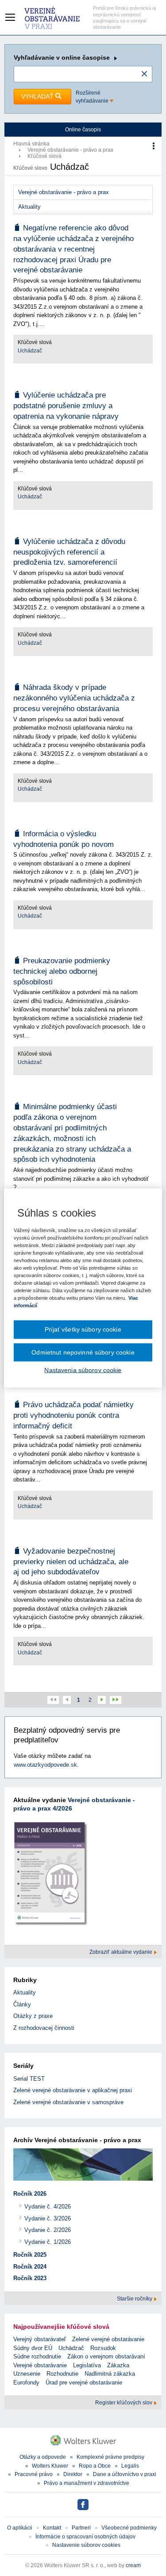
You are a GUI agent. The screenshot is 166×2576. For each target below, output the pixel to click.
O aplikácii (20, 2528)
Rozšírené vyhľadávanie (93, 97)
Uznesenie (27, 2374)
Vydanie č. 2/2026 (48, 2230)
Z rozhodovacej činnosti (44, 2028)
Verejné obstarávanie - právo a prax (70, 150)
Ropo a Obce (95, 2466)
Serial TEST (29, 2079)
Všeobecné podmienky (129, 2528)
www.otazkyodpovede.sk (45, 1765)
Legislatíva (87, 2365)
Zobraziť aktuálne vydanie (122, 1952)
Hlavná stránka (31, 144)
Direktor (73, 2474)
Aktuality (29, 207)
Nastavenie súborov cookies (86, 2545)
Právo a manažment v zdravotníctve (87, 2483)
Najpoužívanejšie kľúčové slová (61, 2327)
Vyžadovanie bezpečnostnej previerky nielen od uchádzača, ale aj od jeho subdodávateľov (71, 1562)
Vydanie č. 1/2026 (48, 2242)
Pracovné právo (34, 2474)
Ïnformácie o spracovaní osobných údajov (85, 2537)
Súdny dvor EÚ (33, 2348)
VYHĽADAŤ (38, 96)
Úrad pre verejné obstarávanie (84, 2383)
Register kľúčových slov (124, 2403)
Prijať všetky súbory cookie (83, 1329)
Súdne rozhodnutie (37, 2356)
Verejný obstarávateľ (40, 2339)
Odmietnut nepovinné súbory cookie (83, 1352)
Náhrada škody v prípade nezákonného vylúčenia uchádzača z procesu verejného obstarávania (74, 698)
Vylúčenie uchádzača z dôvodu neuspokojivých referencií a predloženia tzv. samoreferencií (69, 552)
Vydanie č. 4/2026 (48, 2207)
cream (133, 2565)
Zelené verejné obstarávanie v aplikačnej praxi (73, 2090)
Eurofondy (26, 2383)
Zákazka (118, 2365)
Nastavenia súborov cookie (83, 1370)
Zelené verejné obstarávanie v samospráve (68, 2102)
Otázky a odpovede (43, 2457)
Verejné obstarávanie (40, 2365)
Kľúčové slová (44, 156)
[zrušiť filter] (144, 74)
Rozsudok (103, 2348)
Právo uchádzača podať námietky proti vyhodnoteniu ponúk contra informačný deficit (73, 1415)
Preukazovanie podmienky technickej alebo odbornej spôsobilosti (62, 971)
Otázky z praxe (33, 2016)
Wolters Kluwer (50, 2466)
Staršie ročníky (135, 2299)
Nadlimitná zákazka (110, 2374)
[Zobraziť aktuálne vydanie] (51, 1876)
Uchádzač (30, 351)
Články (22, 2004)
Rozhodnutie (62, 2374)
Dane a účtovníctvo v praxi (125, 2474)
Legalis (130, 2466)
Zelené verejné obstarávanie (108, 2339)
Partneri (81, 2528)
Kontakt (52, 2528)
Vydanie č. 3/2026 (48, 2218)
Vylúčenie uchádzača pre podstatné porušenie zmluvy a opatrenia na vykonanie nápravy (66, 406)
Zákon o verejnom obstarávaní (106, 2356)
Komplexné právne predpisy (110, 2457)
